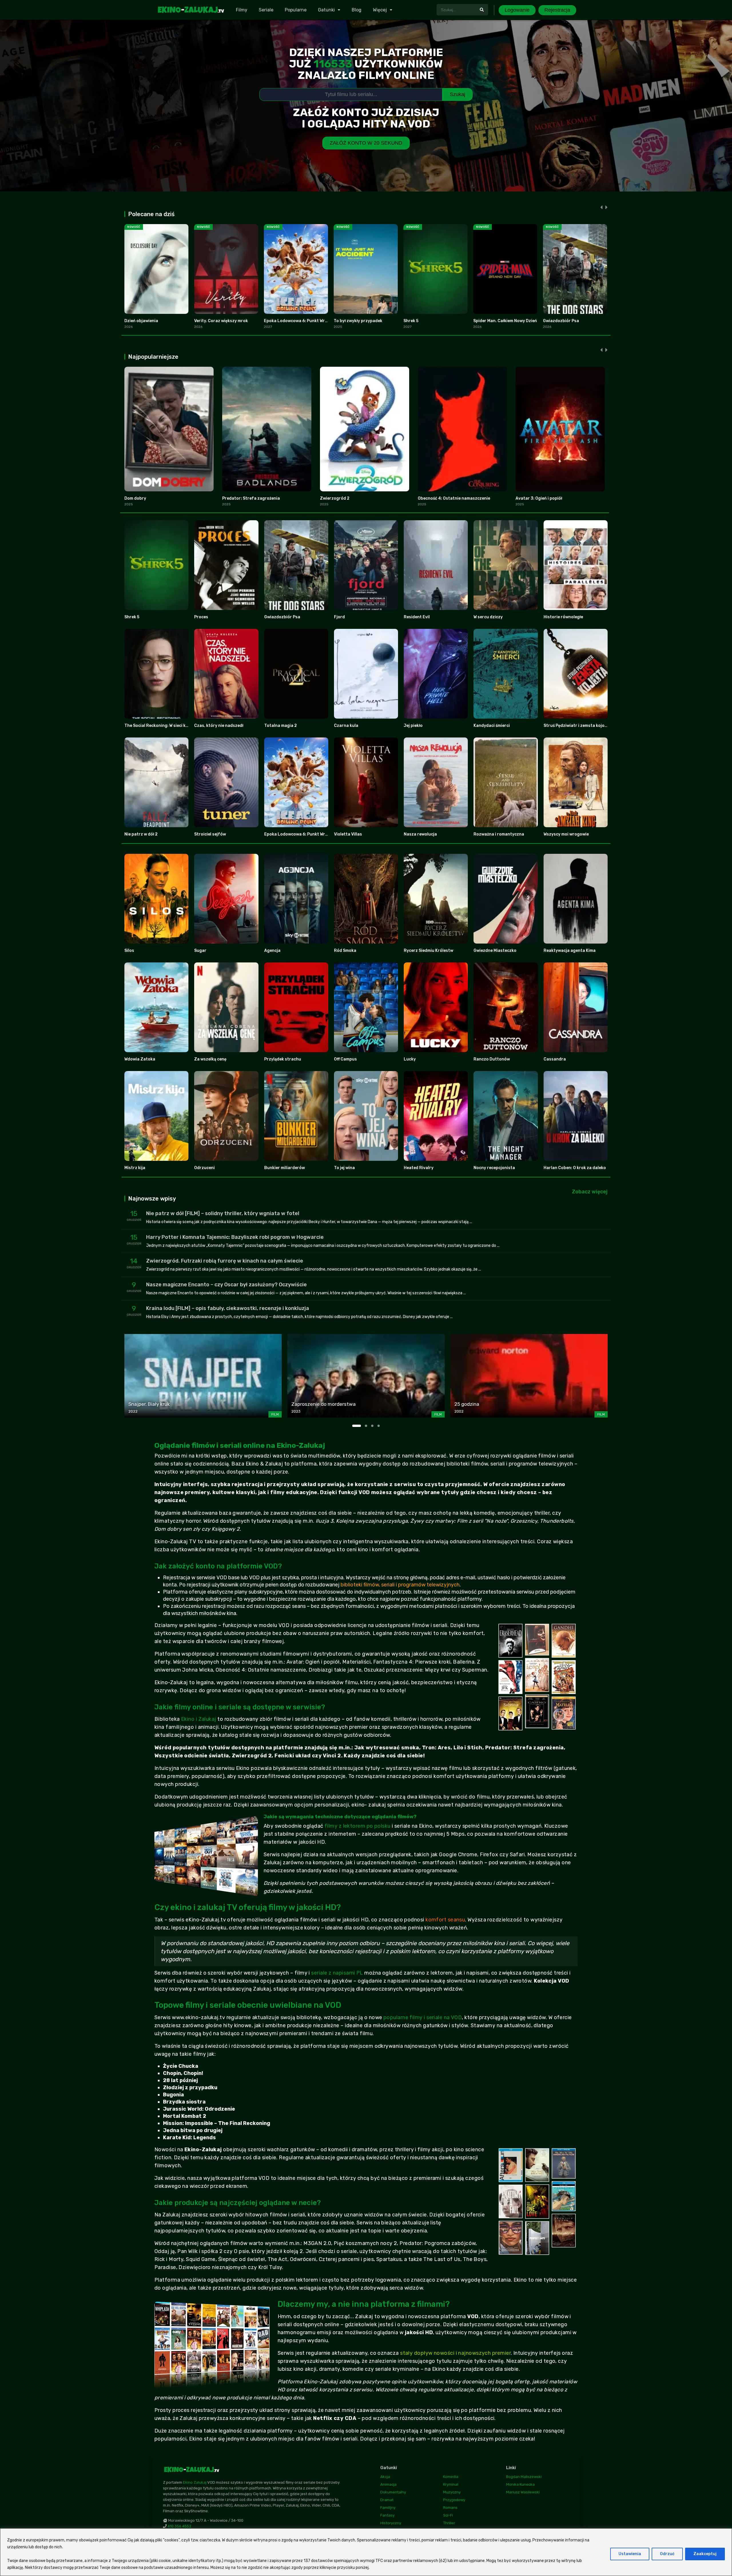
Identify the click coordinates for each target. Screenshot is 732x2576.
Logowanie (517, 10)
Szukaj (457, 94)
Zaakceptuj (705, 2554)
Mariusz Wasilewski (523, 2492)
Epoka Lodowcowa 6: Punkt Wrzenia (300, 321)
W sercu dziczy (488, 617)
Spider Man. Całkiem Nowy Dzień (505, 321)
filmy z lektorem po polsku (358, 1826)
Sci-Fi (448, 2515)
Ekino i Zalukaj (199, 1719)
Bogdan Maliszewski (524, 2477)
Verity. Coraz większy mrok (221, 321)
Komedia (451, 2477)
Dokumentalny (393, 2492)
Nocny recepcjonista (494, 1168)
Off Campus (345, 1059)
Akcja (385, 2477)
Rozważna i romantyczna (499, 834)
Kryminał (451, 2484)
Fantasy (387, 2515)
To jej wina (344, 1168)
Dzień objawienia (141, 321)
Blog (357, 10)
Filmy (242, 10)
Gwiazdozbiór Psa (561, 321)
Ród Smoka (345, 951)
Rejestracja (557, 10)
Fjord (339, 617)
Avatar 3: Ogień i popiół (539, 498)
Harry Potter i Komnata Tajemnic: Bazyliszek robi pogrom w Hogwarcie (235, 1237)
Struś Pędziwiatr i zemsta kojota (576, 726)
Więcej (380, 10)
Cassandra (555, 1059)
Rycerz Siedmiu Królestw (428, 951)
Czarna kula (346, 726)
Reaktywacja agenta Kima (570, 951)
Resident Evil (417, 617)
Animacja (388, 2484)
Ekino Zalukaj (195, 2482)
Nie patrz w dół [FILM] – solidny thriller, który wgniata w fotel (223, 1213)
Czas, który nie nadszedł (219, 726)
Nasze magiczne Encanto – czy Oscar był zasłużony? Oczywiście (226, 1285)
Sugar (200, 951)
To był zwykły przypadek (358, 321)
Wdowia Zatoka (140, 1059)
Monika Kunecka (520, 2484)
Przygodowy (454, 2500)
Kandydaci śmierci (492, 726)
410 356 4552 (179, 2526)
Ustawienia (630, 2554)
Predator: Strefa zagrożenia (251, 498)
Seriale (266, 10)
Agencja (272, 951)
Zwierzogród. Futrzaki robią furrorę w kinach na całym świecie (225, 1261)
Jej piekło (413, 726)
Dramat (387, 2500)
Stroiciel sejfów (210, 834)
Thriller (449, 2523)
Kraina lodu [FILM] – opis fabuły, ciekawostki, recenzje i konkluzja (228, 1308)
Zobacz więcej (590, 1192)
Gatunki (326, 10)
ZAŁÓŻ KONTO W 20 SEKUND (366, 143)
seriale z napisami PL (337, 1973)
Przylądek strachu (283, 1059)
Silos (129, 951)
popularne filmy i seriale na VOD (423, 2017)
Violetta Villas (348, 834)
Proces (201, 617)
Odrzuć (667, 2554)
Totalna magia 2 (281, 726)
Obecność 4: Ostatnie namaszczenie (454, 498)
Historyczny (391, 2523)
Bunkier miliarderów (285, 1168)
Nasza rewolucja (420, 834)
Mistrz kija (135, 1168)
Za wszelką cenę (210, 1059)
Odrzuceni (204, 1168)
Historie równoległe (563, 617)
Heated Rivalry (419, 1168)
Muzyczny (452, 2492)
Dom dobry (135, 498)
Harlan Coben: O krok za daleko (575, 1168)
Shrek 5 (411, 321)
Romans (450, 2508)
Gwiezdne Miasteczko (495, 951)
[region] (366, 2552)
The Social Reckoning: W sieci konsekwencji (167, 726)
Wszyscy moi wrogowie (566, 834)
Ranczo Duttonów (492, 1059)
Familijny (388, 2508)
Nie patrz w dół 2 (141, 834)
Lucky (410, 1059)
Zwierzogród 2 (335, 498)
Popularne (296, 10)
